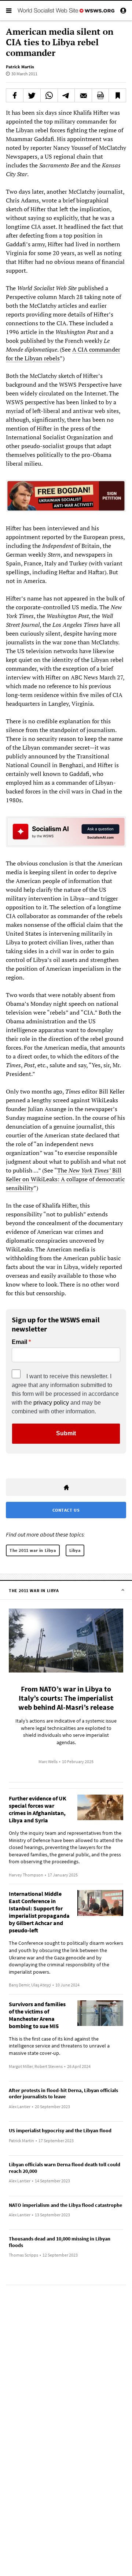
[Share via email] (83, 95)
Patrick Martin (20, 67)
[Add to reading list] (117, 95)
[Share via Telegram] (66, 95)
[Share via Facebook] (15, 95)
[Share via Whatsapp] (49, 95)
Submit (66, 1433)
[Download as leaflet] (100, 95)
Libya (75, 1550)
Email (19, 1342)
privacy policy (51, 1403)
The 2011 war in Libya (33, 1550)
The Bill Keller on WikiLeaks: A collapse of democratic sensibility (65, 1179)
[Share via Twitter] (32, 95)
